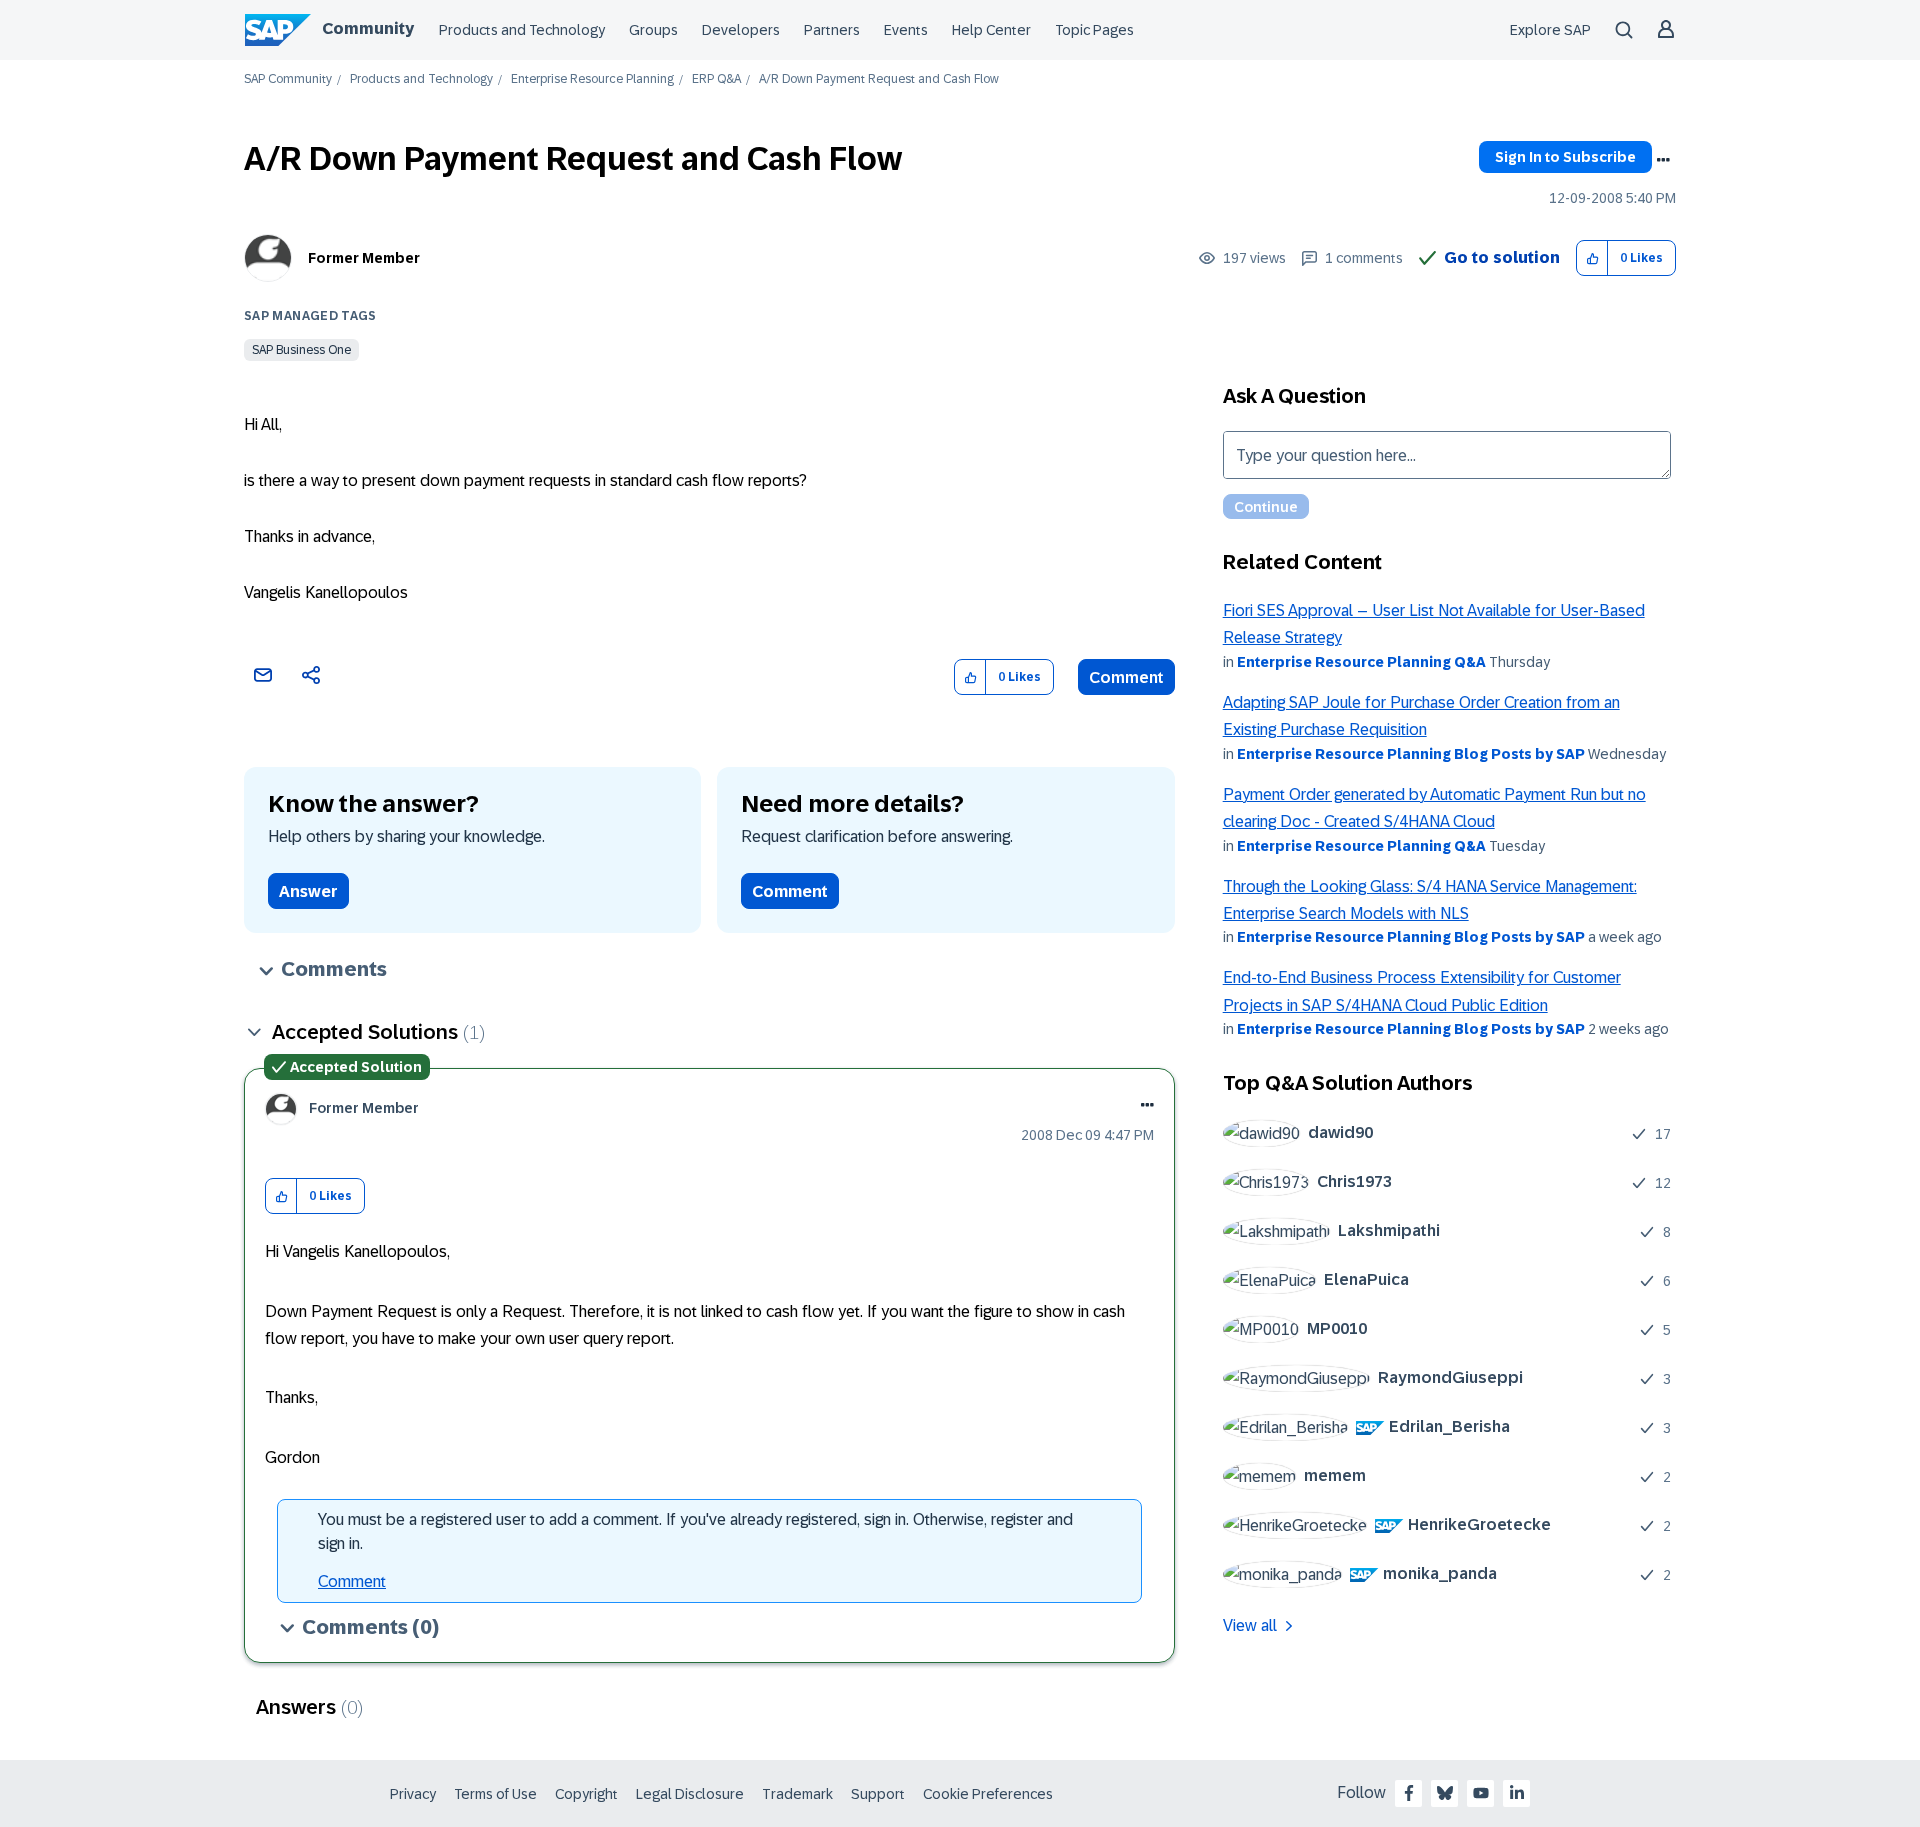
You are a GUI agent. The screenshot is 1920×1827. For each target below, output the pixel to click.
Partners (832, 30)
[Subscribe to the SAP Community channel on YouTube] (1481, 1793)
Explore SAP (1550, 30)
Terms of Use (495, 1794)
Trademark (797, 1794)
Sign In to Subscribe (1565, 157)
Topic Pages (1094, 30)
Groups (653, 30)
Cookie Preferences (988, 1794)
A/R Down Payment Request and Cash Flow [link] (879, 79)
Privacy (413, 1794)
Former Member (364, 258)
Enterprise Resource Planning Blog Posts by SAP (1411, 754)
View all (1250, 1625)
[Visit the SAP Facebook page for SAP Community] (1409, 1793)
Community (368, 28)
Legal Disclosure (690, 1794)
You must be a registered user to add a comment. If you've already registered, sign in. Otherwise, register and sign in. (695, 1531)
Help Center (991, 30)
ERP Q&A (716, 79)
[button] (1592, 258)
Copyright (586, 1794)
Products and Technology (522, 30)
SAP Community (288, 79)
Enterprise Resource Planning (592, 79)
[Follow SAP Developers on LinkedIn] (1517, 1793)
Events (906, 30)
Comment (1126, 677)
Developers (741, 30)
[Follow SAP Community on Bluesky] (1445, 1793)
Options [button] (1663, 160)
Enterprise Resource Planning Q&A (1361, 662)
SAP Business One (301, 350)
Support (878, 1794)
